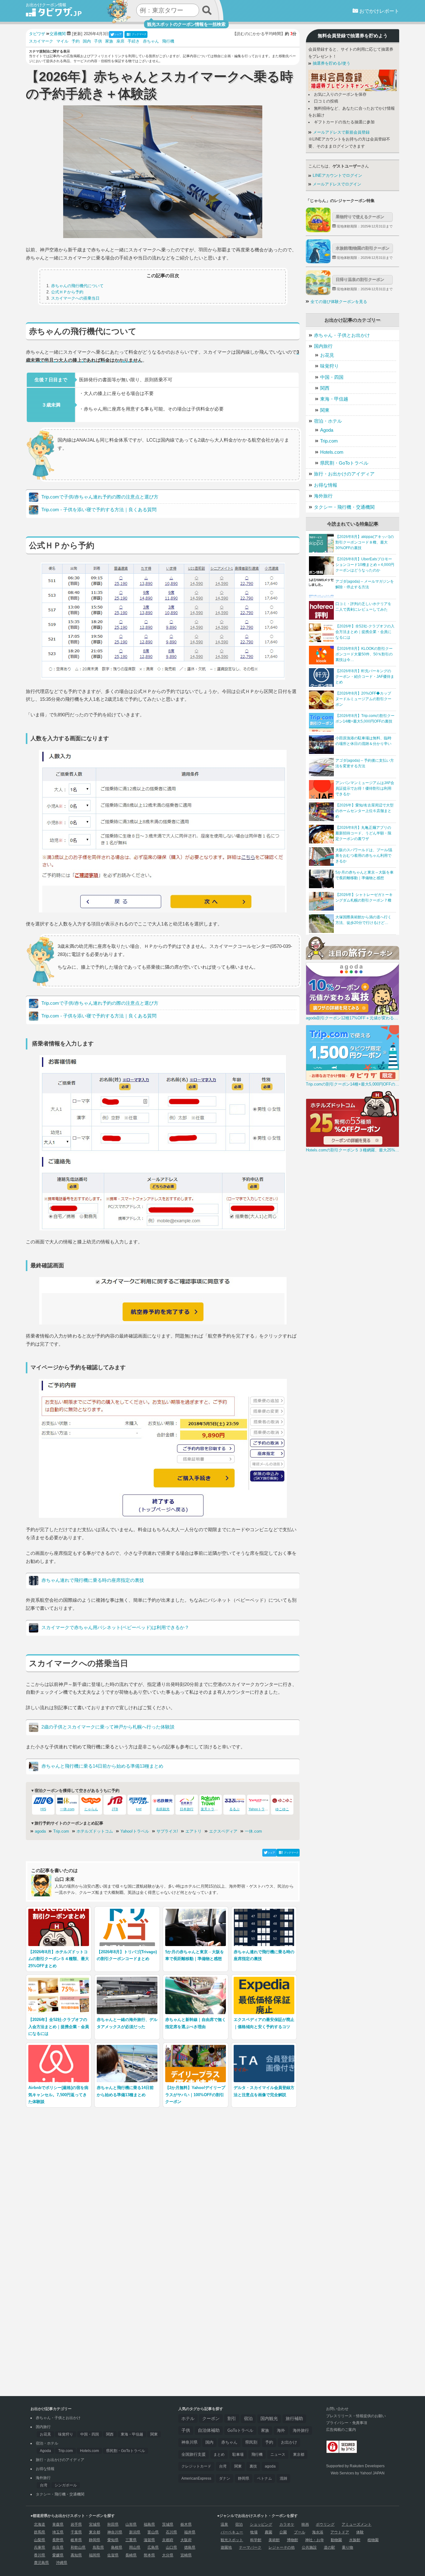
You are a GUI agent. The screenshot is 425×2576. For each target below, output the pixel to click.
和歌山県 (78, 2547)
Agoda (327, 430)
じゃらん (91, 1809)
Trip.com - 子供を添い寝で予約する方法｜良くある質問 (99, 510)
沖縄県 (62, 2563)
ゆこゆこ (282, 1809)
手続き (134, 41)
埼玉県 (58, 2532)
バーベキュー (232, 2532)
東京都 (299, 2454)
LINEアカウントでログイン (337, 176)
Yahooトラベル (260, 1809)
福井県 (190, 2532)
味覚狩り (329, 366)
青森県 (58, 2524)
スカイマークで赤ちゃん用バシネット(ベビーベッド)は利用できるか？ (115, 1627)
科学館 (256, 2540)
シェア (118, 34)
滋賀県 (149, 2540)
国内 (87, 41)
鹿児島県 (41, 2563)
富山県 (153, 2532)
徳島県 (190, 2547)
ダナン (225, 2478)
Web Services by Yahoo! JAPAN (358, 2473)
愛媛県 (58, 2555)
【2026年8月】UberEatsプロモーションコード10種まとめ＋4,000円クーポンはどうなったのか (365, 565)
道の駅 (329, 2547)
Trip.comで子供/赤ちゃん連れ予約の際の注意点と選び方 (100, 497)
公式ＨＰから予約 (67, 292)
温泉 (224, 2524)
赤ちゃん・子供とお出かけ (342, 335)
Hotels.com (332, 452)
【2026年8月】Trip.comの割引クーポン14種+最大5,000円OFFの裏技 (365, 719)
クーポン (211, 2418)
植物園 (373, 2540)
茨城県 (168, 2524)
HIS (43, 1809)
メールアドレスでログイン (336, 184)
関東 (325, 410)
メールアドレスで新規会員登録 (341, 132)
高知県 (76, 2555)
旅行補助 (294, 2419)
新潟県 (135, 2532)
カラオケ (287, 2524)
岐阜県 (76, 2540)
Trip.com (61, 1831)
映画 (305, 2524)
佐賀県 (113, 2555)
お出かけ (289, 2442)
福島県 (149, 2524)
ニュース (278, 2454)
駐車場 (238, 2454)
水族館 (355, 2540)
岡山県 (135, 2547)
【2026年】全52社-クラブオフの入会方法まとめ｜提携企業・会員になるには (365, 632)
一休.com (67, 1809)
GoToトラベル (240, 2430)
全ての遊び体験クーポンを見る (339, 302)
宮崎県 (186, 2555)
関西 (325, 388)
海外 (281, 2430)
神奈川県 (189, 2442)
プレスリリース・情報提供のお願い (356, 2416)
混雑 (283, 2478)
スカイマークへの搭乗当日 (75, 298)
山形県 (131, 2524)
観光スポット (232, 2540)
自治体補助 (209, 2430)
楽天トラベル (211, 1809)
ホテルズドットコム (95, 1831)
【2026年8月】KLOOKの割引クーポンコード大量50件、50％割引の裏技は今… (364, 654)
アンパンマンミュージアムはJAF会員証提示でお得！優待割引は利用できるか (365, 788)
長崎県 (131, 2555)
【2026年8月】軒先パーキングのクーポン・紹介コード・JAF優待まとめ (365, 677)
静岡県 (244, 2478)
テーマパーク (250, 2547)
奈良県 (58, 2547)
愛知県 (113, 2540)
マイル (62, 41)
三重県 (131, 2540)
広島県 (153, 2547)
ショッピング (261, 2524)
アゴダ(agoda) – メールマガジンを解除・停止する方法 (365, 584)
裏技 (253, 2466)
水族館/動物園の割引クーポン (363, 248)
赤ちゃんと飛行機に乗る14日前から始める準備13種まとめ (102, 1766)
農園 (269, 2532)
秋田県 (113, 2524)
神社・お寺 (315, 2540)
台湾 (44, 2485)
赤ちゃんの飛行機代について (77, 286)
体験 (360, 2532)
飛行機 (168, 41)
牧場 (254, 2532)
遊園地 (226, 2547)
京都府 (168, 2540)
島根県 (117, 2547)
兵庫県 (40, 2547)
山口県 (171, 2547)
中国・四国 (332, 377)
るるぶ (234, 1809)
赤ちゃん (151, 41)
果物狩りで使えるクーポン (360, 217)
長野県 (58, 2540)
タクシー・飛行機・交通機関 (344, 507)
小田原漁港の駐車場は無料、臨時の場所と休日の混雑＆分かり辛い (363, 741)
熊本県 (149, 2555)
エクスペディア (223, 1831)
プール (300, 2532)
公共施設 (309, 2547)
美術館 (274, 2540)
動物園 (336, 2540)
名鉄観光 (163, 1809)
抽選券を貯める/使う (331, 63)
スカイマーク (41, 41)
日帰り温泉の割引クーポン (360, 280)
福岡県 (95, 2555)
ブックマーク (139, 34)
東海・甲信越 (334, 399)
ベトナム (264, 2478)
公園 (283, 2532)
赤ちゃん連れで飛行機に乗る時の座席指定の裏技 (93, 1580)
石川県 (171, 2532)
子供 (98, 41)
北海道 (40, 2524)
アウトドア (340, 2532)
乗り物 (348, 2547)
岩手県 (76, 2524)
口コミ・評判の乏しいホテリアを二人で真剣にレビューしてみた (363, 607)
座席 (120, 41)
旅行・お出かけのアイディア (344, 474)
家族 (109, 41)
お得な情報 (326, 485)
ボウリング (325, 2524)
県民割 (251, 2442)
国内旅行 (323, 346)
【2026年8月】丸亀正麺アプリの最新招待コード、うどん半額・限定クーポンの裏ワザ (363, 833)
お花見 (327, 355)
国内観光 (269, 2419)
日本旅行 (187, 1809)
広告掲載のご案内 (341, 2430)
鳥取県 (98, 2547)
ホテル (188, 2418)
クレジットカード (196, 2466)
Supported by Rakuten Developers (355, 2466)
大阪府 (186, 2540)
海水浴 (318, 2532)
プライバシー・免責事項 (347, 2423)
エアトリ (194, 1831)
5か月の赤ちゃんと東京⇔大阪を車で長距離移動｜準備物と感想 (364, 875)
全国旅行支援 (194, 2454)
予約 (76, 41)
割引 (232, 2418)
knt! (139, 1809)
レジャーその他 (282, 2547)
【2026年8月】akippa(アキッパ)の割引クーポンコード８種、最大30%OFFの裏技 (365, 542)
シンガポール (66, 2485)
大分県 (168, 2555)
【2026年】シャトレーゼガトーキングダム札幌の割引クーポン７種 (364, 898)
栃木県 (186, 2524)
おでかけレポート (379, 11)
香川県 (40, 2555)
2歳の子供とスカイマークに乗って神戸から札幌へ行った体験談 (108, 1727)
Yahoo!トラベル (135, 1831)
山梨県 (40, 2540)
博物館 (292, 2540)
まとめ (219, 2454)
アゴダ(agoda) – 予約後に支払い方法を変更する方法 (365, 763)
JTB (115, 1809)
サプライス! (167, 1831)
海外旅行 (323, 496)
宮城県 (95, 2524)
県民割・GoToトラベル (344, 463)
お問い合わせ (337, 2409)
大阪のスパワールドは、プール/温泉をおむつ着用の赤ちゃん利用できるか (364, 856)
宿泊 (248, 2419)
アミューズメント (357, 2524)
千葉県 (76, 2532)
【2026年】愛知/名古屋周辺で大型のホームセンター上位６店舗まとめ (364, 811)
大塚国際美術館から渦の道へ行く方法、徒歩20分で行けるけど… (363, 920)
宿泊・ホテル (328, 421)
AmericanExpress (196, 2478)
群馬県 (40, 2532)
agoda (40, 1831)
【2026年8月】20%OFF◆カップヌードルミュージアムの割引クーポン (363, 699)
